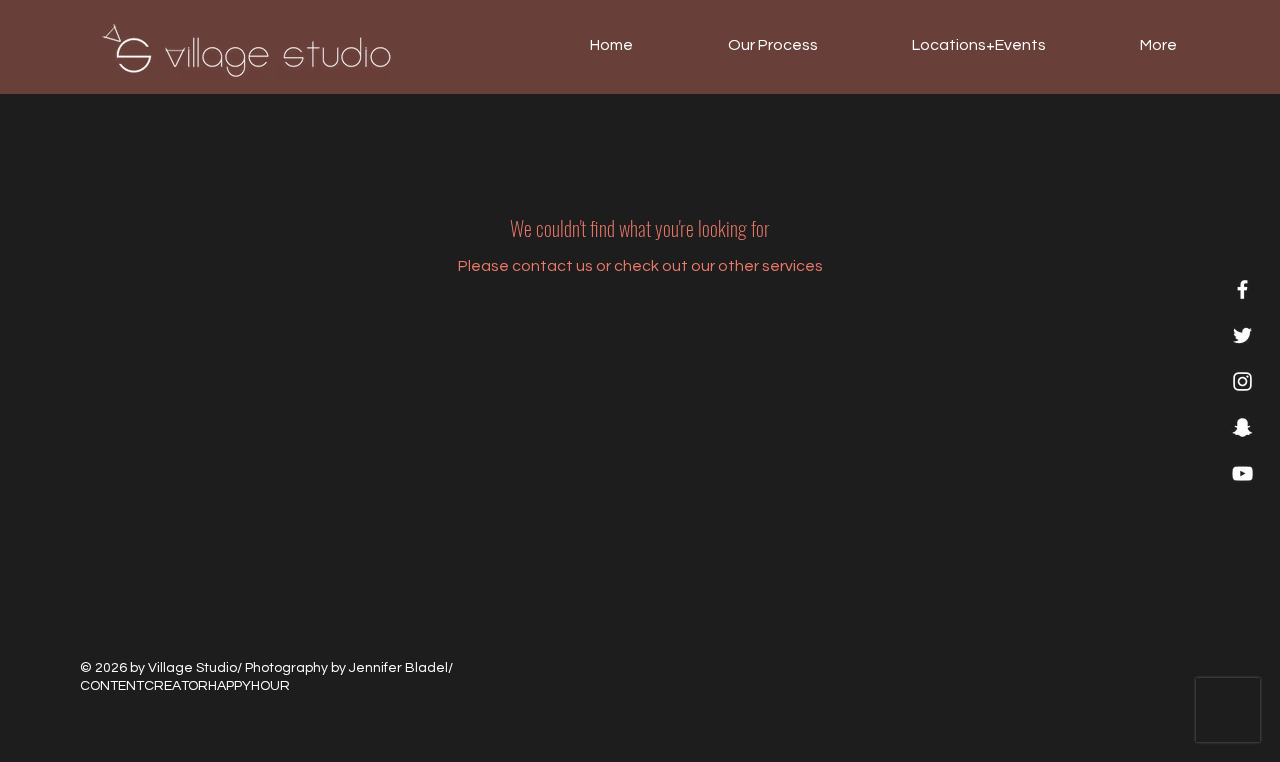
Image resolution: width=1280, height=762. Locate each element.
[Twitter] (1242, 335)
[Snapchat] (1242, 427)
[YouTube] (1242, 473)
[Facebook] (1242, 289)
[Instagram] (1242, 381)
